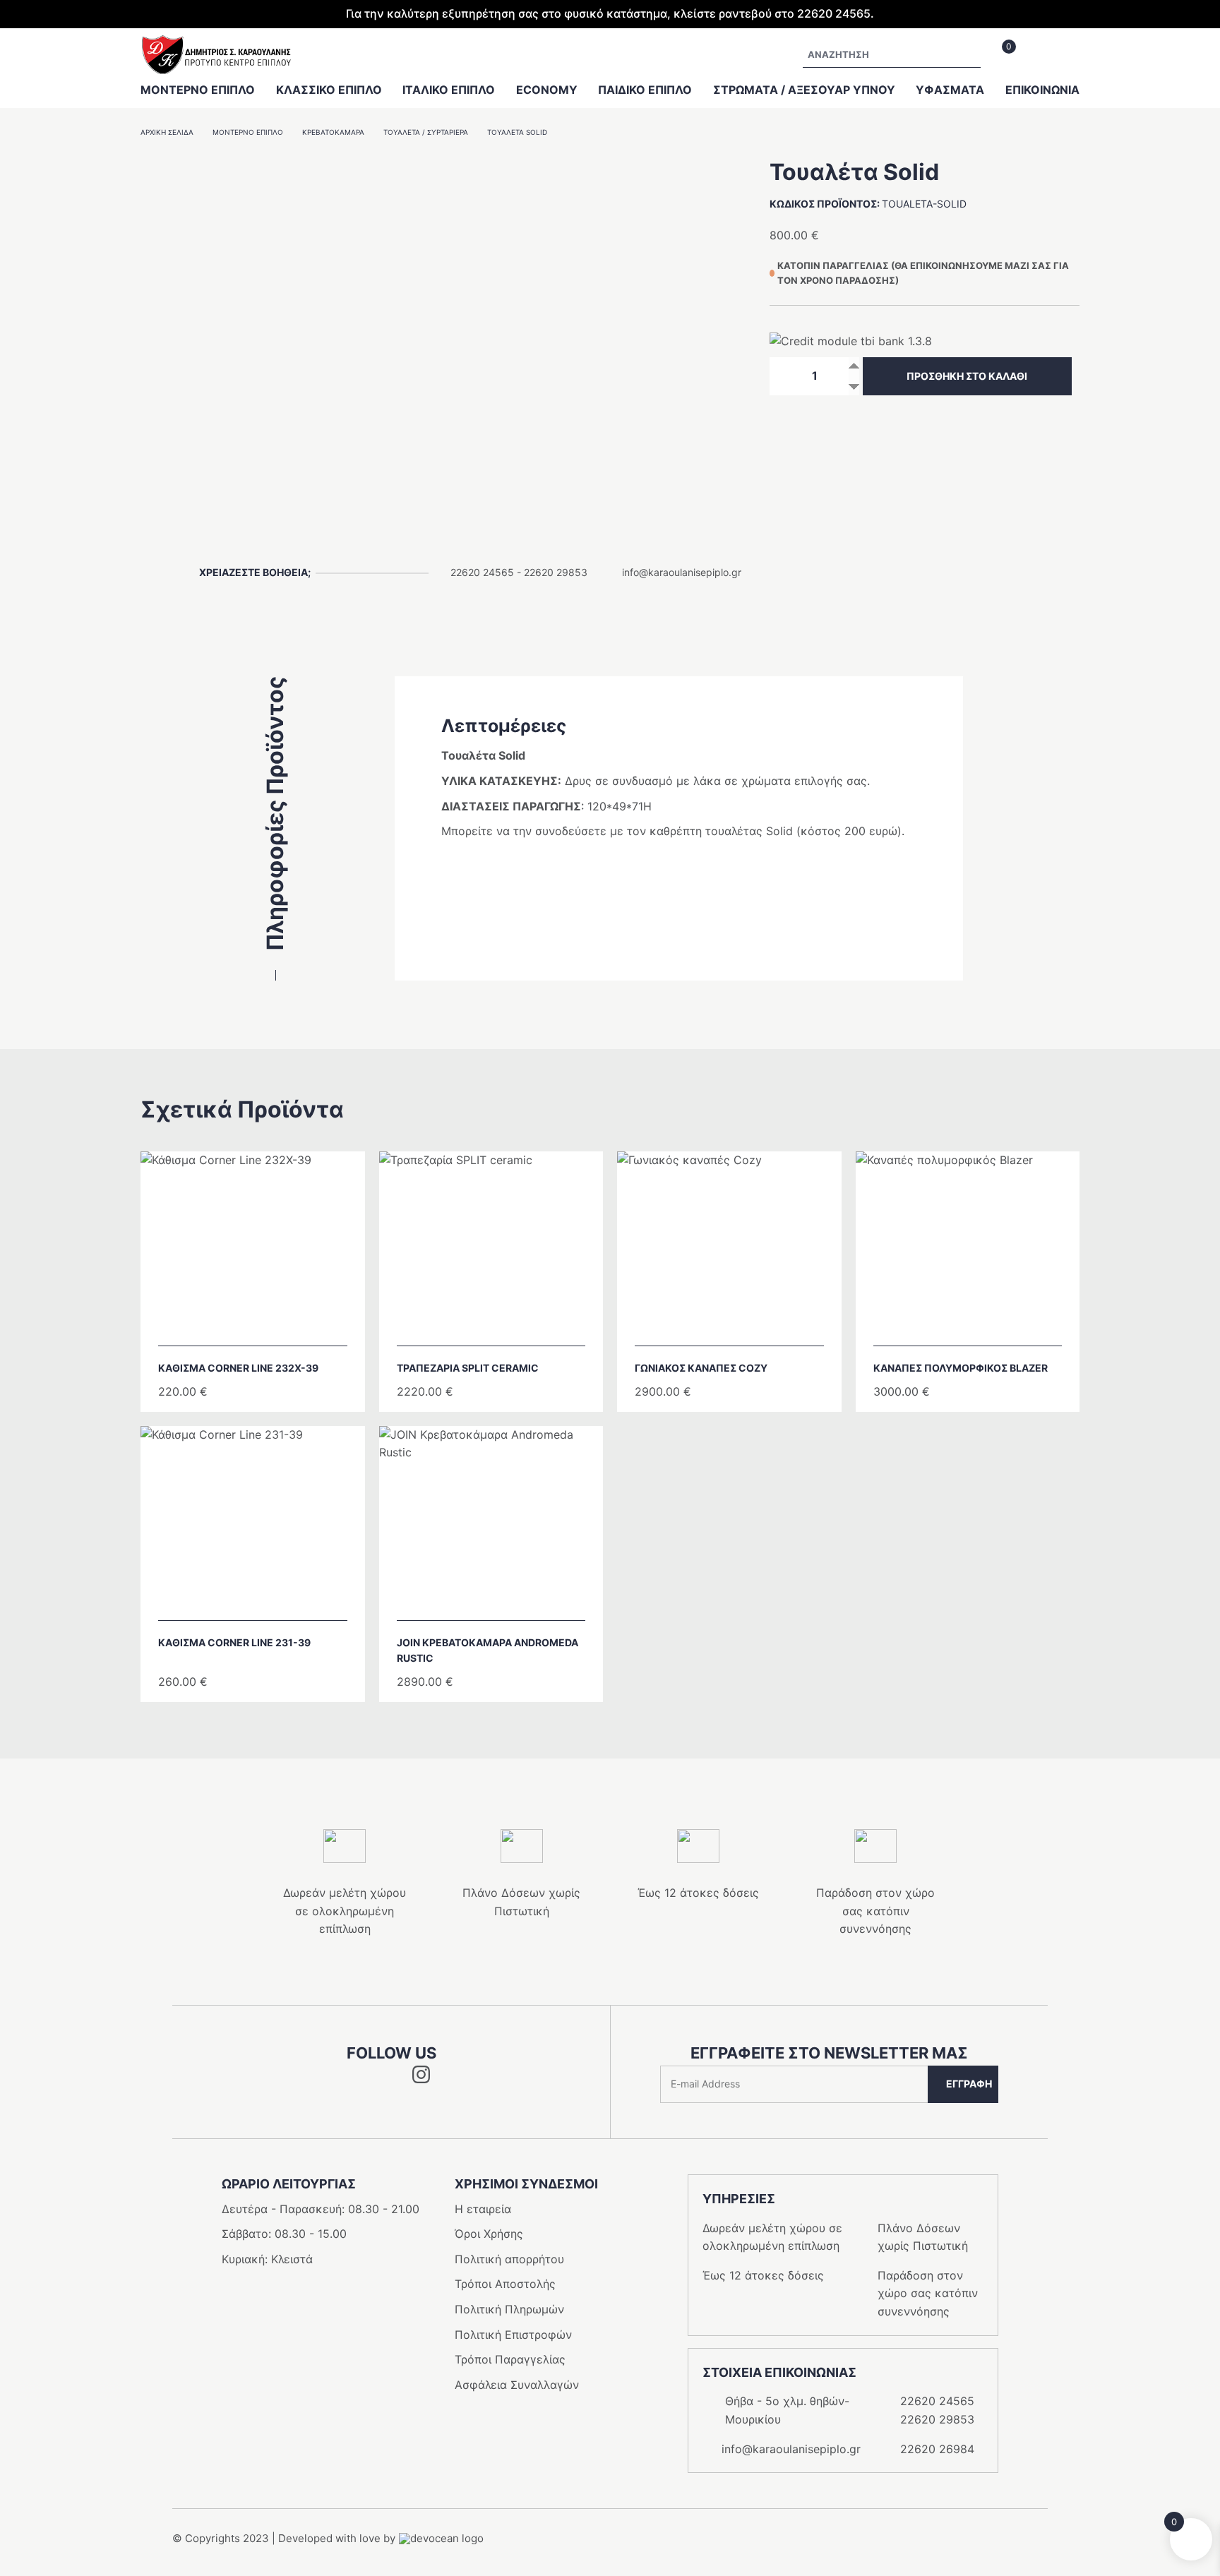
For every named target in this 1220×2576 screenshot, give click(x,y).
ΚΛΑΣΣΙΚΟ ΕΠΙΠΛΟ (329, 90)
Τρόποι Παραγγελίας (510, 2359)
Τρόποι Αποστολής (505, 2284)
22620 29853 (556, 572)
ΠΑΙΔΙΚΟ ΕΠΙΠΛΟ (645, 90)
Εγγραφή (969, 2084)
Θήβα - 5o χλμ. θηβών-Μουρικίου (787, 2410)
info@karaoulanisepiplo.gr (682, 572)
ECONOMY (547, 90)
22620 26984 (937, 2449)
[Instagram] (421, 2079)
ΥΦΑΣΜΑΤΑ (950, 90)
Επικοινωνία (1042, 90)
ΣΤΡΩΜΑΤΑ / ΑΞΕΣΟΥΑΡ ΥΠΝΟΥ (804, 90)
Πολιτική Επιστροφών (513, 2335)
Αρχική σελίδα (167, 132)
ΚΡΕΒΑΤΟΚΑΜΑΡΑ (333, 132)
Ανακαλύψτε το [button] (259, 1327)
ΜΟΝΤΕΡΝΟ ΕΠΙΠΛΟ (198, 90)
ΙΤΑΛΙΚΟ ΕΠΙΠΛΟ (449, 90)
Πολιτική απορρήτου (509, 2259)
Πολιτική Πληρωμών (509, 2309)
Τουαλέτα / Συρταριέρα (426, 132)
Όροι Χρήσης (489, 2234)
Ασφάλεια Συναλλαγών (517, 2385)
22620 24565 (482, 572)
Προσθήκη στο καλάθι (967, 376)
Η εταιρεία (483, 2209)
